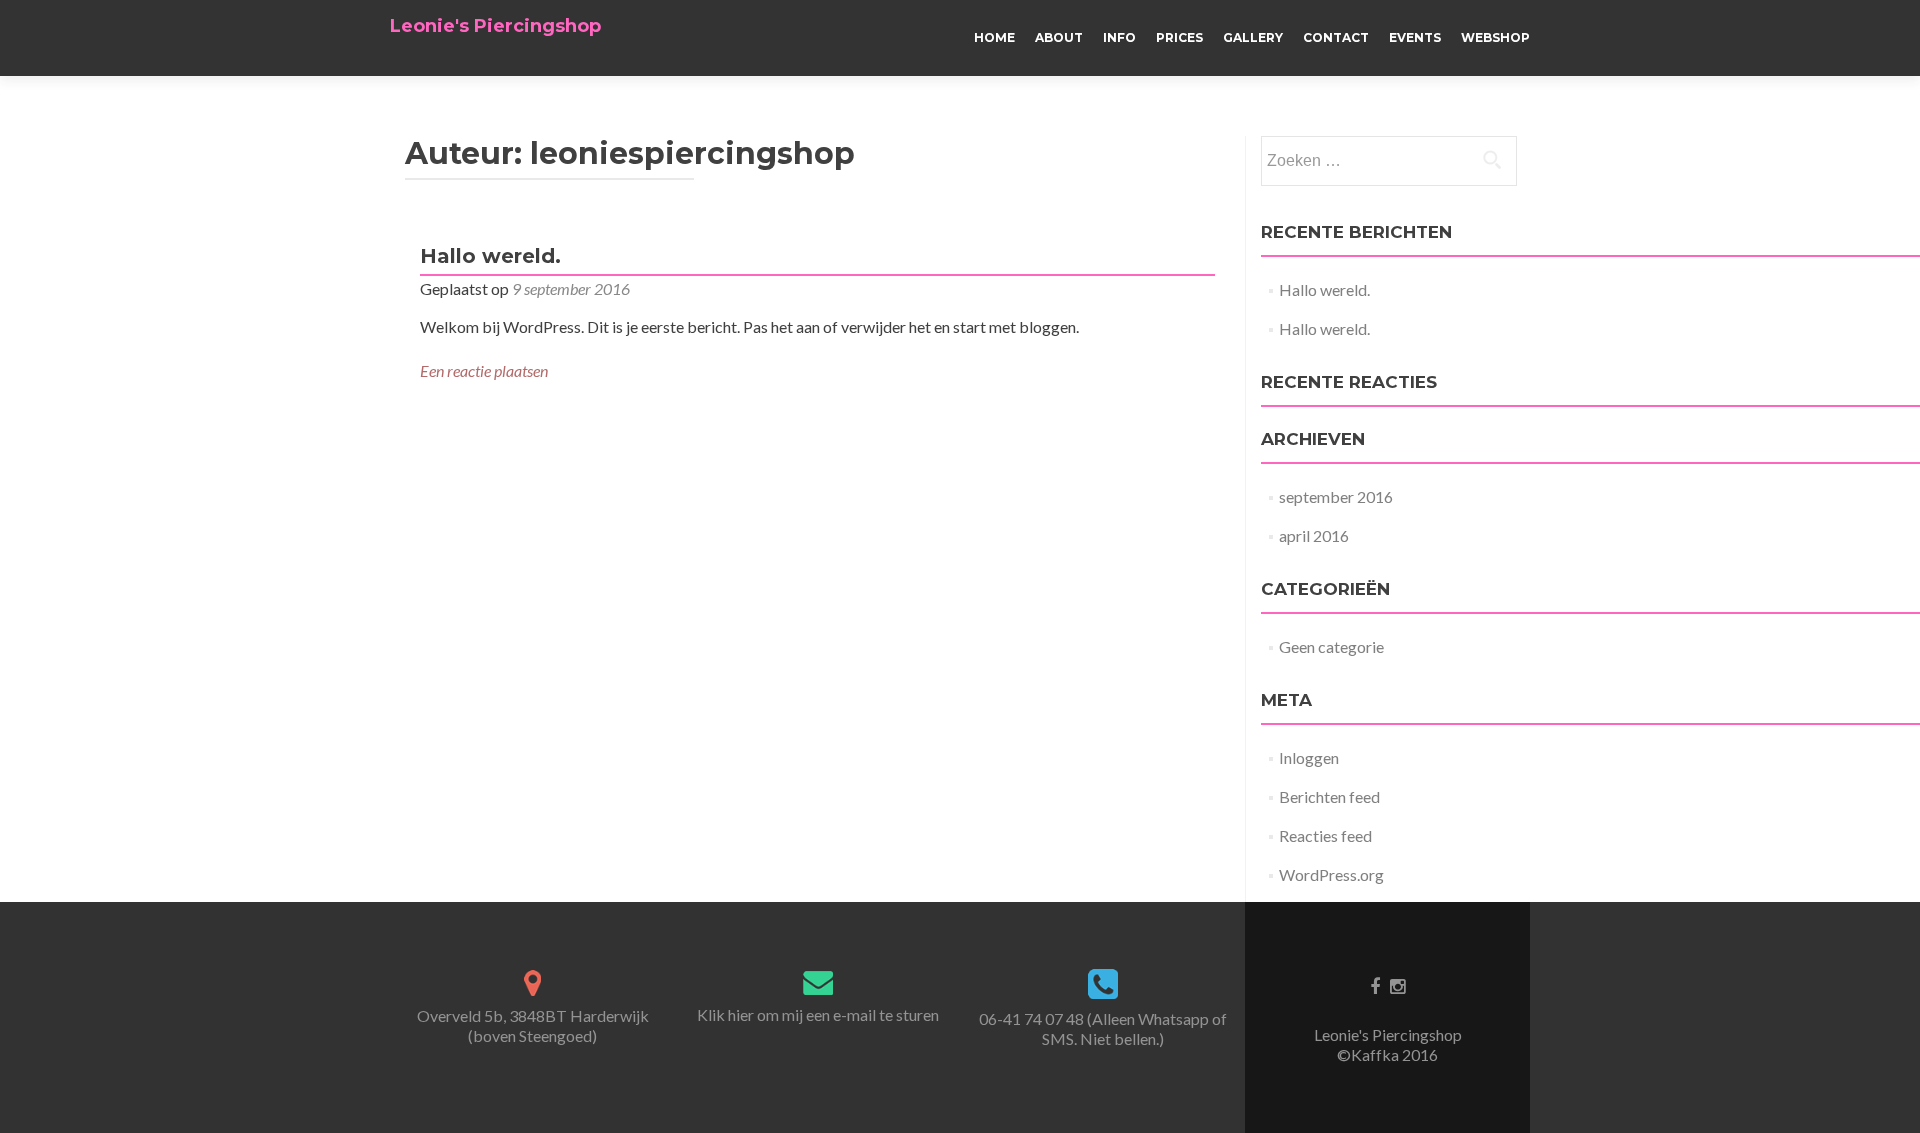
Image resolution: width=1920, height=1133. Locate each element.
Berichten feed (1329, 796)
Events (1415, 37)
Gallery (1253, 37)
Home (994, 37)
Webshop (1495, 37)
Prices (1179, 37)
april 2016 (1314, 535)
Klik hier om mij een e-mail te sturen (818, 1014)
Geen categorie (1331, 646)
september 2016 (1336, 496)
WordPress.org (1331, 874)
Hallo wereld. (490, 256)
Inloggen (1309, 757)
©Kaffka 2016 (1387, 1054)
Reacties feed (1325, 835)
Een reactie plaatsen (484, 370)
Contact (1336, 37)
